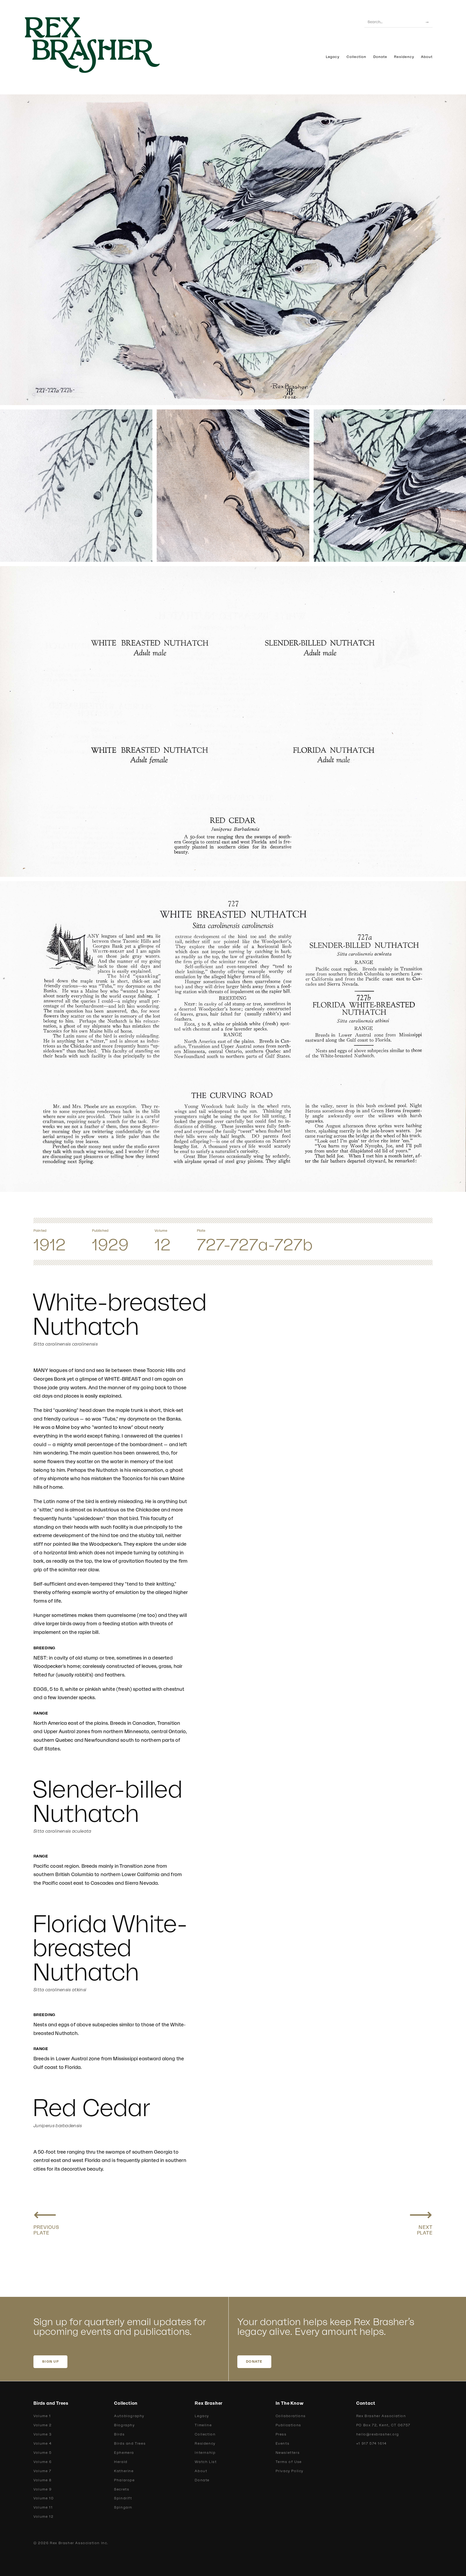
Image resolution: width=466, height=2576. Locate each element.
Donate (380, 57)
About (427, 57)
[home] (101, 45)
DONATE (254, 2362)
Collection (356, 57)
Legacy (333, 57)
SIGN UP (50, 2362)
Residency (404, 57)
